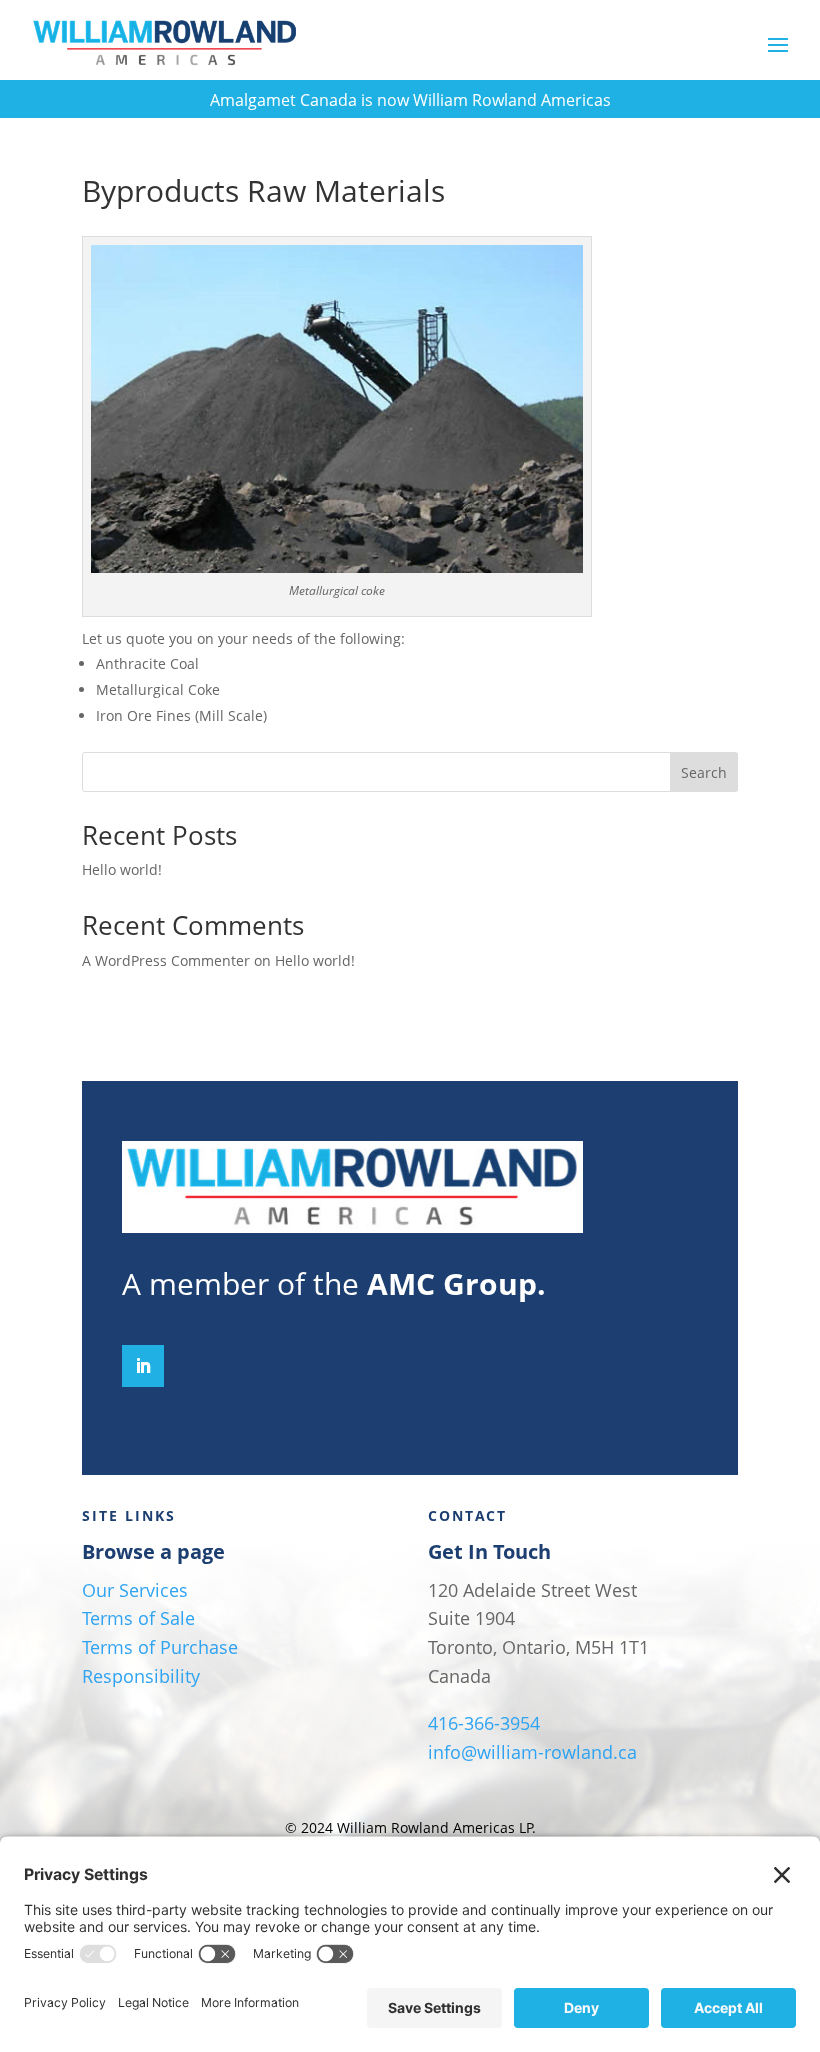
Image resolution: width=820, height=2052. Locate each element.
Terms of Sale (138, 1618)
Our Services (135, 1590)
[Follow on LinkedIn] (143, 1366)
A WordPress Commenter (166, 960)
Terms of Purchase (160, 1647)
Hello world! (122, 869)
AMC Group (452, 1283)
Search (704, 772)
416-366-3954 (484, 1723)
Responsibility (141, 1676)
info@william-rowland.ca (532, 1752)
